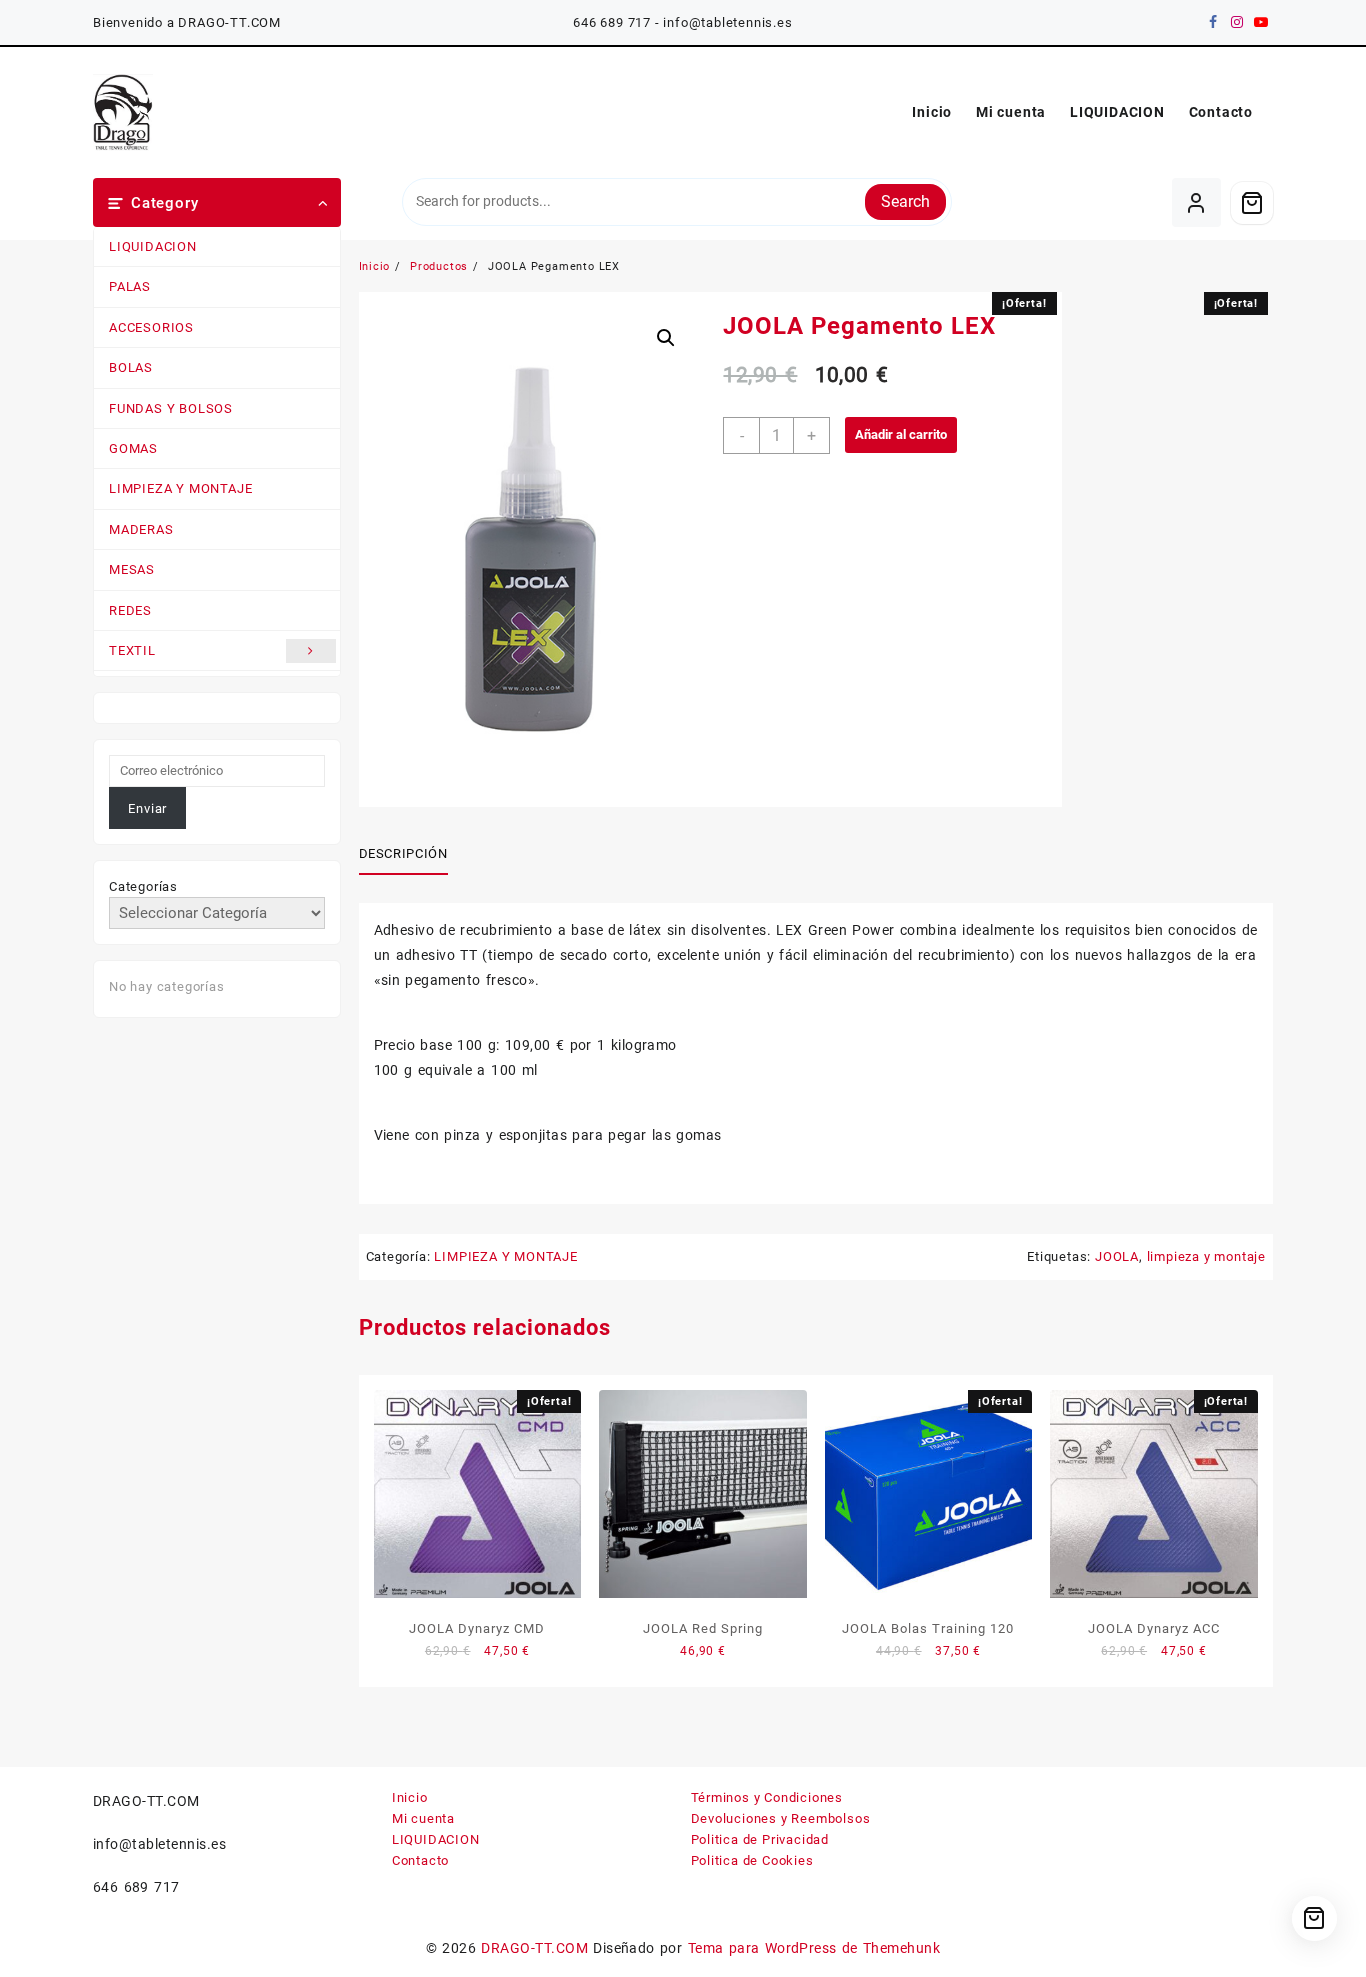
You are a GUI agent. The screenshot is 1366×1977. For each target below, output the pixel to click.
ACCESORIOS (151, 327)
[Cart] (1252, 203)
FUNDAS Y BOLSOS (171, 408)
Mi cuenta (423, 1818)
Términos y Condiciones (767, 1797)
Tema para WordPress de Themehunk (814, 1948)
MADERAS (141, 529)
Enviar (147, 808)
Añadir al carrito (901, 434)
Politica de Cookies (752, 1860)
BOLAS (131, 367)
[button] (666, 338)
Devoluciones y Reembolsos (781, 1818)
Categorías (143, 886)
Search (905, 201)
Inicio (410, 1797)
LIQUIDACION (153, 246)
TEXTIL (132, 650)
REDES (130, 610)
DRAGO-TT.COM (534, 1948)
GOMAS (133, 448)
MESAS (132, 569)
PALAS (130, 286)
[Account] (1196, 202)
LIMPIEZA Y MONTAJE (180, 488)
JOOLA (1117, 1256)
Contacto (420, 1860)
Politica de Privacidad (760, 1839)
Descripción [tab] (403, 853)
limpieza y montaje (1206, 1256)
